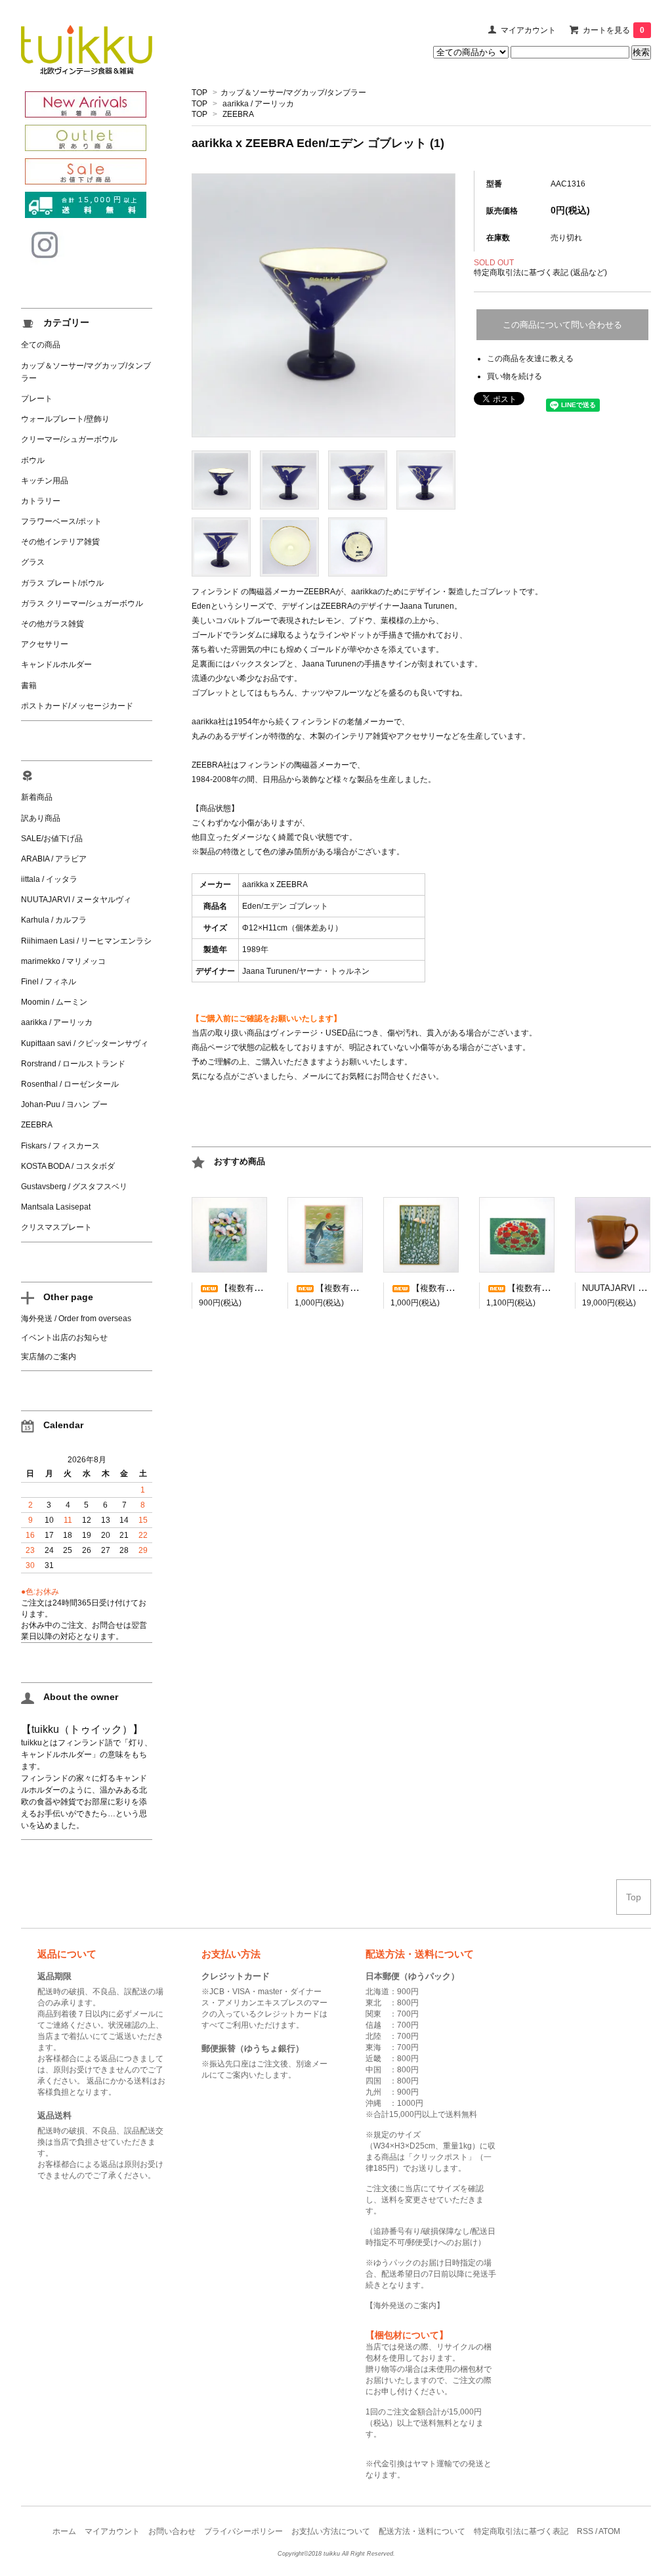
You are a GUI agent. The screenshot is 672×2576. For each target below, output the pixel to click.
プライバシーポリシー (243, 2531)
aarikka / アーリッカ (258, 104)
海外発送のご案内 (405, 2305)
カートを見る (614, 30)
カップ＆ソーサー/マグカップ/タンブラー (293, 93)
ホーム (64, 2531)
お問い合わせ (172, 2531)
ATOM (609, 2531)
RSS (585, 2531)
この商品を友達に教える (530, 359)
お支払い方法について (331, 2531)
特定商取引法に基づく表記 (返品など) (540, 273)
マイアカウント (528, 30)
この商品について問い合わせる (562, 325)
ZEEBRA (238, 114)
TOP (199, 93)
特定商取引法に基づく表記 (521, 2531)
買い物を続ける (514, 376)
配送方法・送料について (422, 2531)
